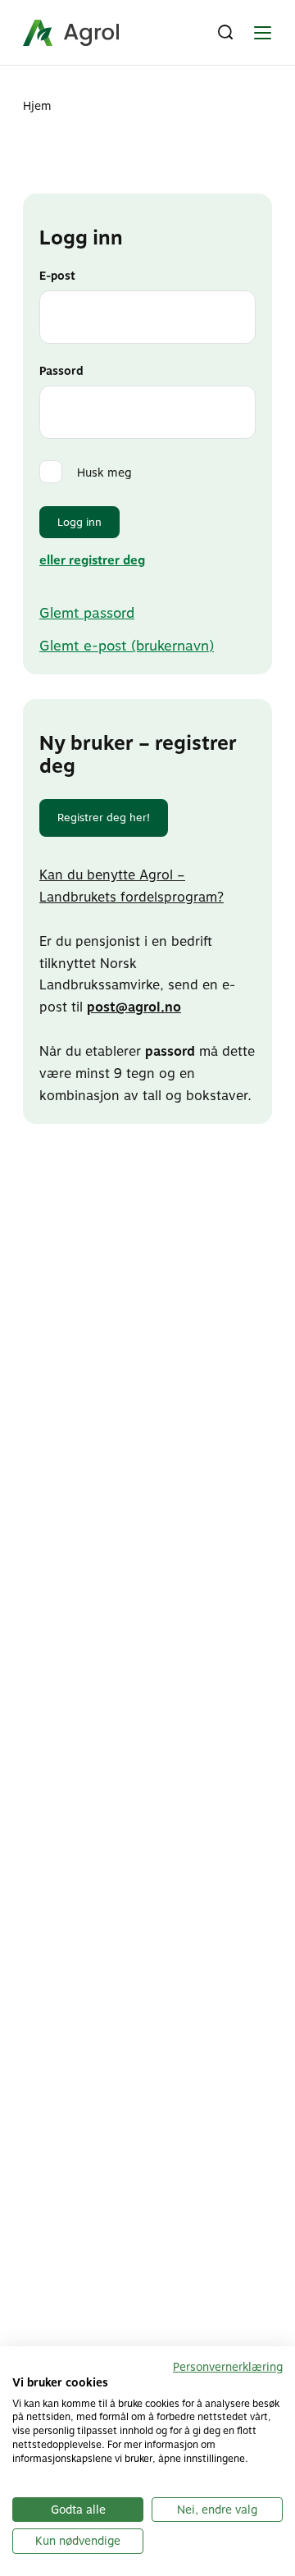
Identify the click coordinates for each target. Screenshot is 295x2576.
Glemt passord (87, 613)
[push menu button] (262, 33)
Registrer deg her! (104, 818)
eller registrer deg (92, 560)
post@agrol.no (134, 1007)
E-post (57, 276)
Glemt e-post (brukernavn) (127, 646)
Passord (61, 371)
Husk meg (104, 473)
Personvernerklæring (228, 2367)
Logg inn (79, 522)
